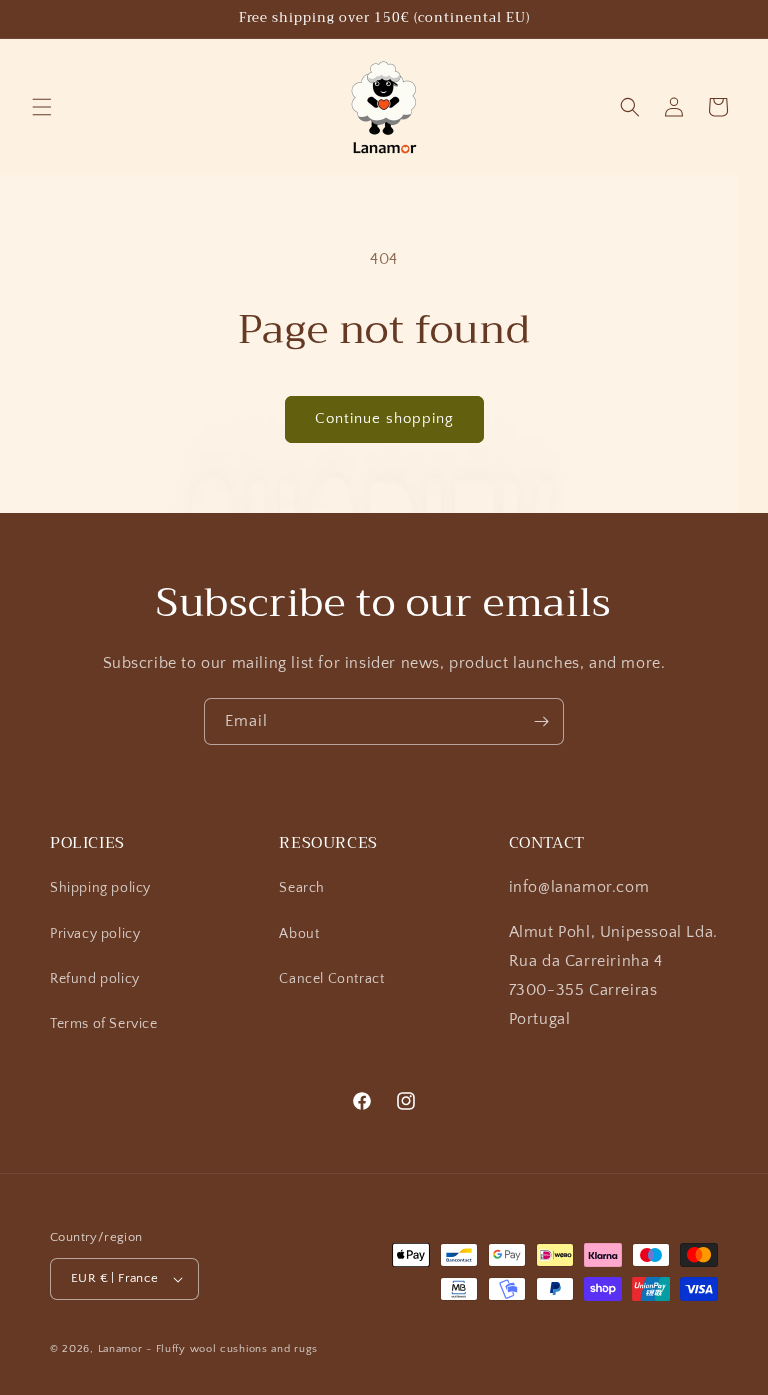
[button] (42, 107)
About (299, 934)
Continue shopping (384, 418)
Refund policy (95, 979)
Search (302, 888)
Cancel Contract (331, 979)
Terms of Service (104, 1024)
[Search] (630, 107)
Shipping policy (100, 888)
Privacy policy (95, 934)
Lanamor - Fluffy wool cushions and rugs (208, 1349)
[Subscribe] (541, 721)
